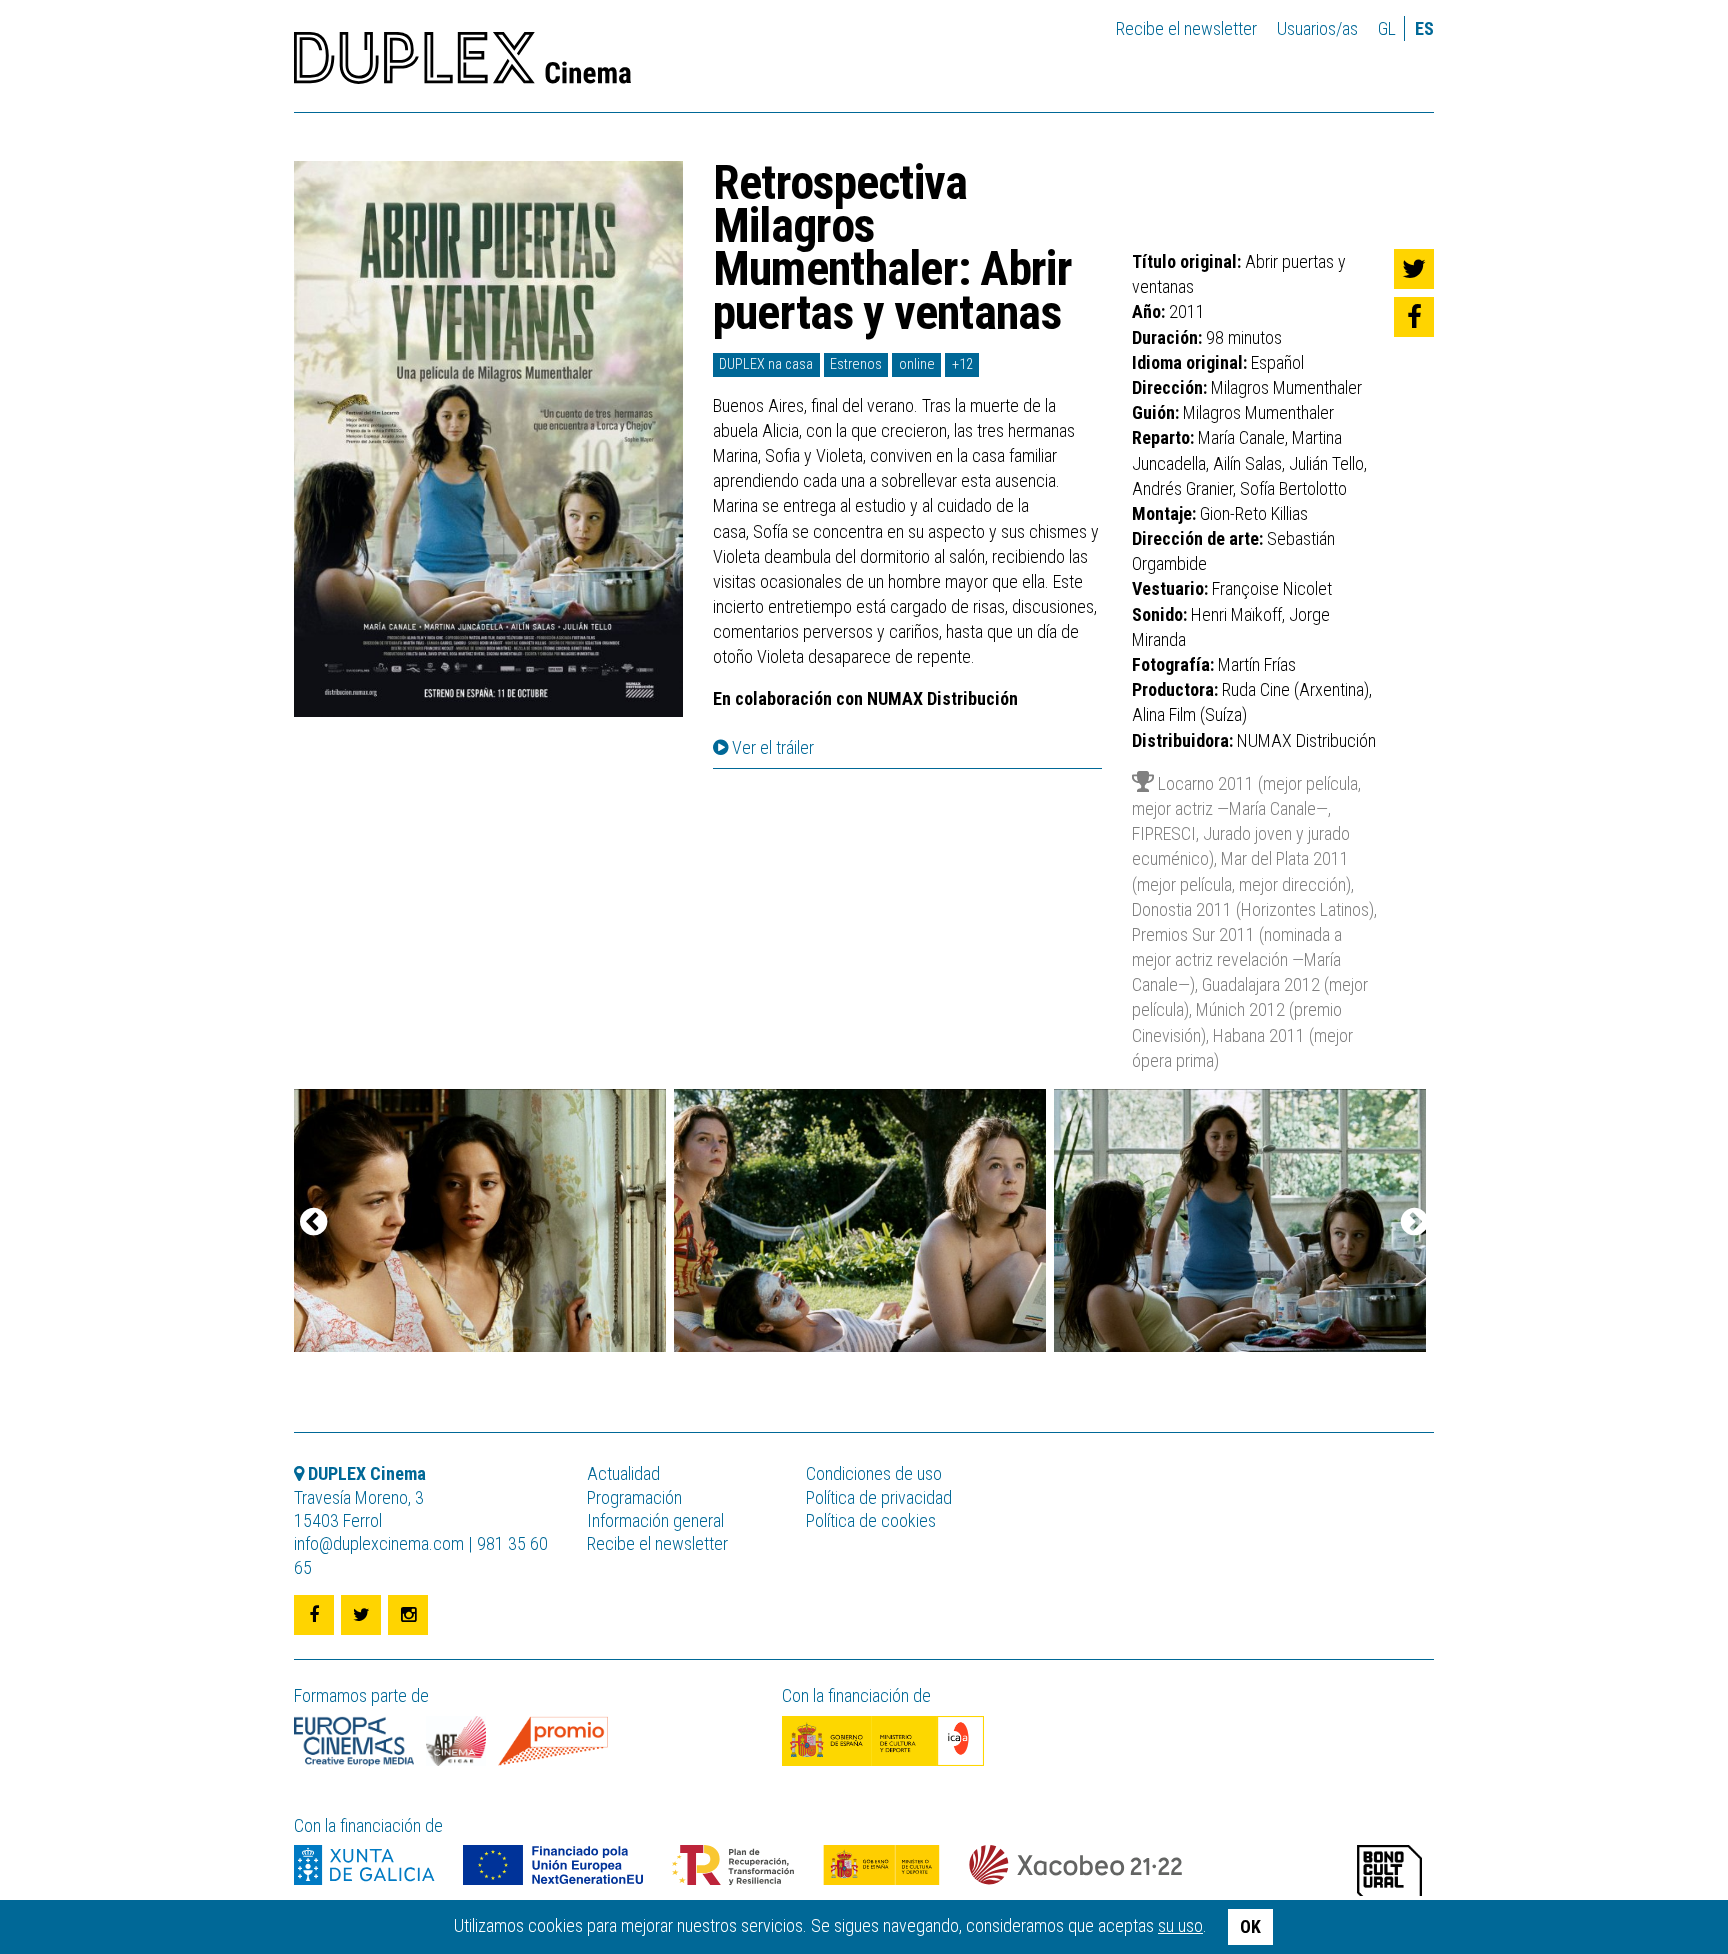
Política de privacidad (879, 1497)
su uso (1180, 1925)
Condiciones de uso (874, 1473)
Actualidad (623, 1473)
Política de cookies (871, 1520)
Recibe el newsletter (1186, 28)
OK (1250, 1926)
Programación (634, 1497)
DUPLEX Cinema (462, 64)
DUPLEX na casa (766, 364)
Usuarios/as (1317, 28)
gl (1387, 28)
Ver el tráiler (771, 748)
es (1424, 28)
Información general (655, 1520)
